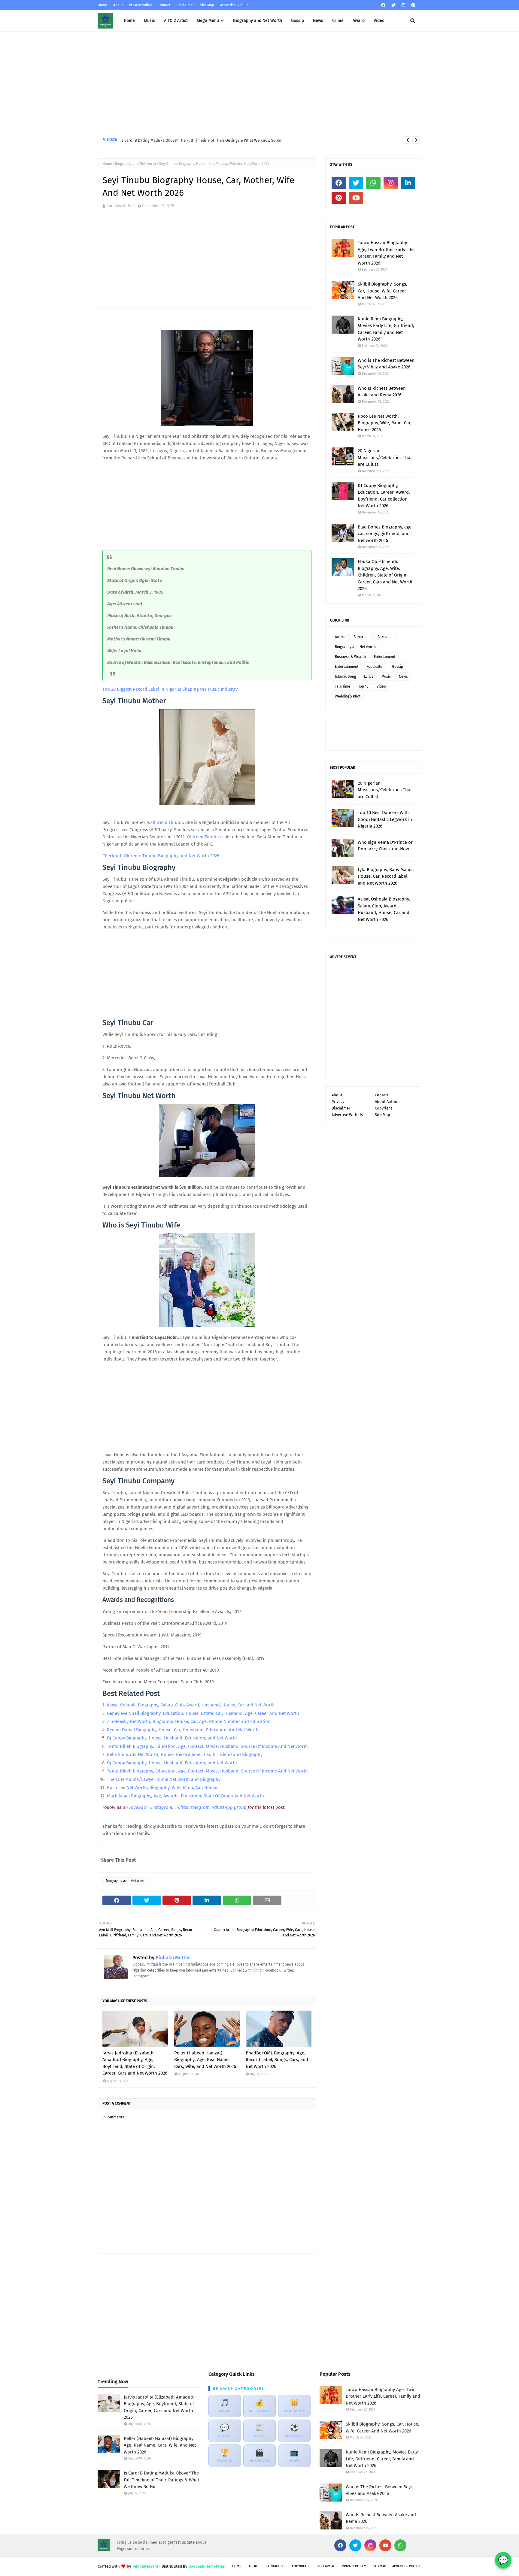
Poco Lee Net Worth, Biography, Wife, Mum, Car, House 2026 (385, 423)
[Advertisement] (259, 83)
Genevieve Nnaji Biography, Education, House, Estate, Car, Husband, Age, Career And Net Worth (204, 1713)
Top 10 (363, 686)
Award (340, 637)
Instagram (162, 1807)
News (403, 677)
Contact (164, 5)
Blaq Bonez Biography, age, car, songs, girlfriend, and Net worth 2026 (385, 534)
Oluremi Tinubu (167, 822)
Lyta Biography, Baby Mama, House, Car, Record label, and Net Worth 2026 (386, 876)
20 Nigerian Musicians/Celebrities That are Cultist (385, 457)
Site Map (207, 5)
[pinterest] (413, 5)
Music (386, 677)
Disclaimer (185, 5)
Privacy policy (354, 2566)
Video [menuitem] (379, 21)
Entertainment (347, 667)
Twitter (182, 1807)
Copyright (384, 1108)
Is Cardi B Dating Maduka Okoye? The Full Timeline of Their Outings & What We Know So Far (201, 140)
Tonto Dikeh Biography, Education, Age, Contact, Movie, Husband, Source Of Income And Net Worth (208, 1746)
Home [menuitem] (129, 21)
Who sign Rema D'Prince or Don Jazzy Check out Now (385, 846)
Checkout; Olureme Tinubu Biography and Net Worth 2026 (161, 856)
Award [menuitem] (359, 21)
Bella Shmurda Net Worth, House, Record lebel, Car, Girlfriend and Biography (185, 1754)
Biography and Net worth (135, 164)
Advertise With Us (347, 1115)
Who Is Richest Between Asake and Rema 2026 (382, 392)
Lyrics (369, 677)
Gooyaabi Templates (206, 2566)
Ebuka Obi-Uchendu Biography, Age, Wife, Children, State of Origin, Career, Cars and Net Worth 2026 (385, 575)
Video (381, 686)
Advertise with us (234, 5)
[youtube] (356, 198)
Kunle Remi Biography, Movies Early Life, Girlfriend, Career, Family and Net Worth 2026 (386, 329)
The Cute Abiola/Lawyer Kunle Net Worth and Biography (164, 1779)
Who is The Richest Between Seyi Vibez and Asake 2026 (386, 364)
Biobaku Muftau (121, 206)
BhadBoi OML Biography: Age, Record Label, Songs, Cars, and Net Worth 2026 (277, 2060)
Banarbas (361, 637)
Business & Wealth (350, 657)
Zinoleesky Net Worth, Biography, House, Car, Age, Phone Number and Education (189, 1721)
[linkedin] (408, 183)
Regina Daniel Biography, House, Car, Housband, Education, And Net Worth (183, 1730)
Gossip (398, 667)
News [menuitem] (318, 21)
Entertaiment (385, 657)
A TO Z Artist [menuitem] (176, 21)
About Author (387, 1102)
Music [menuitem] (149, 21)
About (118, 5)
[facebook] (383, 5)
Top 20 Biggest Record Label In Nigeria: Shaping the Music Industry (170, 689)
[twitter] (393, 5)
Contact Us (275, 2566)
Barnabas (385, 637)
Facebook (139, 1807)
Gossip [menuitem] (297, 21)
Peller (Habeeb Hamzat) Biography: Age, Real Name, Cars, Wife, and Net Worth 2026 (205, 2060)
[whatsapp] (373, 183)
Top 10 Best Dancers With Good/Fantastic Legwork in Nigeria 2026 (385, 819)
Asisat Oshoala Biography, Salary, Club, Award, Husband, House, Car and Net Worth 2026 (384, 909)
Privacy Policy (140, 5)
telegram (200, 1807)
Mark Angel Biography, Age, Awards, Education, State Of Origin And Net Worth (186, 1796)
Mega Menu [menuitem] (208, 21)
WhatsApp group (229, 1807)
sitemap (380, 2566)
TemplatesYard (145, 2566)
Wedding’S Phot (348, 696)
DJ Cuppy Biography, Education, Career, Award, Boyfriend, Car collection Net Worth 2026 (384, 496)
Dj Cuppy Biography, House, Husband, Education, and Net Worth (173, 1738)
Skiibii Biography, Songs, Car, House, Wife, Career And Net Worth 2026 (382, 291)
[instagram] (403, 5)
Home (102, 5)
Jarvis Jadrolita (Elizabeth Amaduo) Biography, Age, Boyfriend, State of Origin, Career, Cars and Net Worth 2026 (135, 2063)
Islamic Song (345, 677)
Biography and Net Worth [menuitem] (258, 21)
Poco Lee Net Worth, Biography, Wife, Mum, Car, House (163, 1787)
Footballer (375, 667)
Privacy (338, 1102)
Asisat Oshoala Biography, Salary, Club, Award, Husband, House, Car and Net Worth (191, 1705)
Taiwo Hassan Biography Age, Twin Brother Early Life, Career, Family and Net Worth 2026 (386, 253)
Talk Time (343, 686)
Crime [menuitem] (338, 21)
